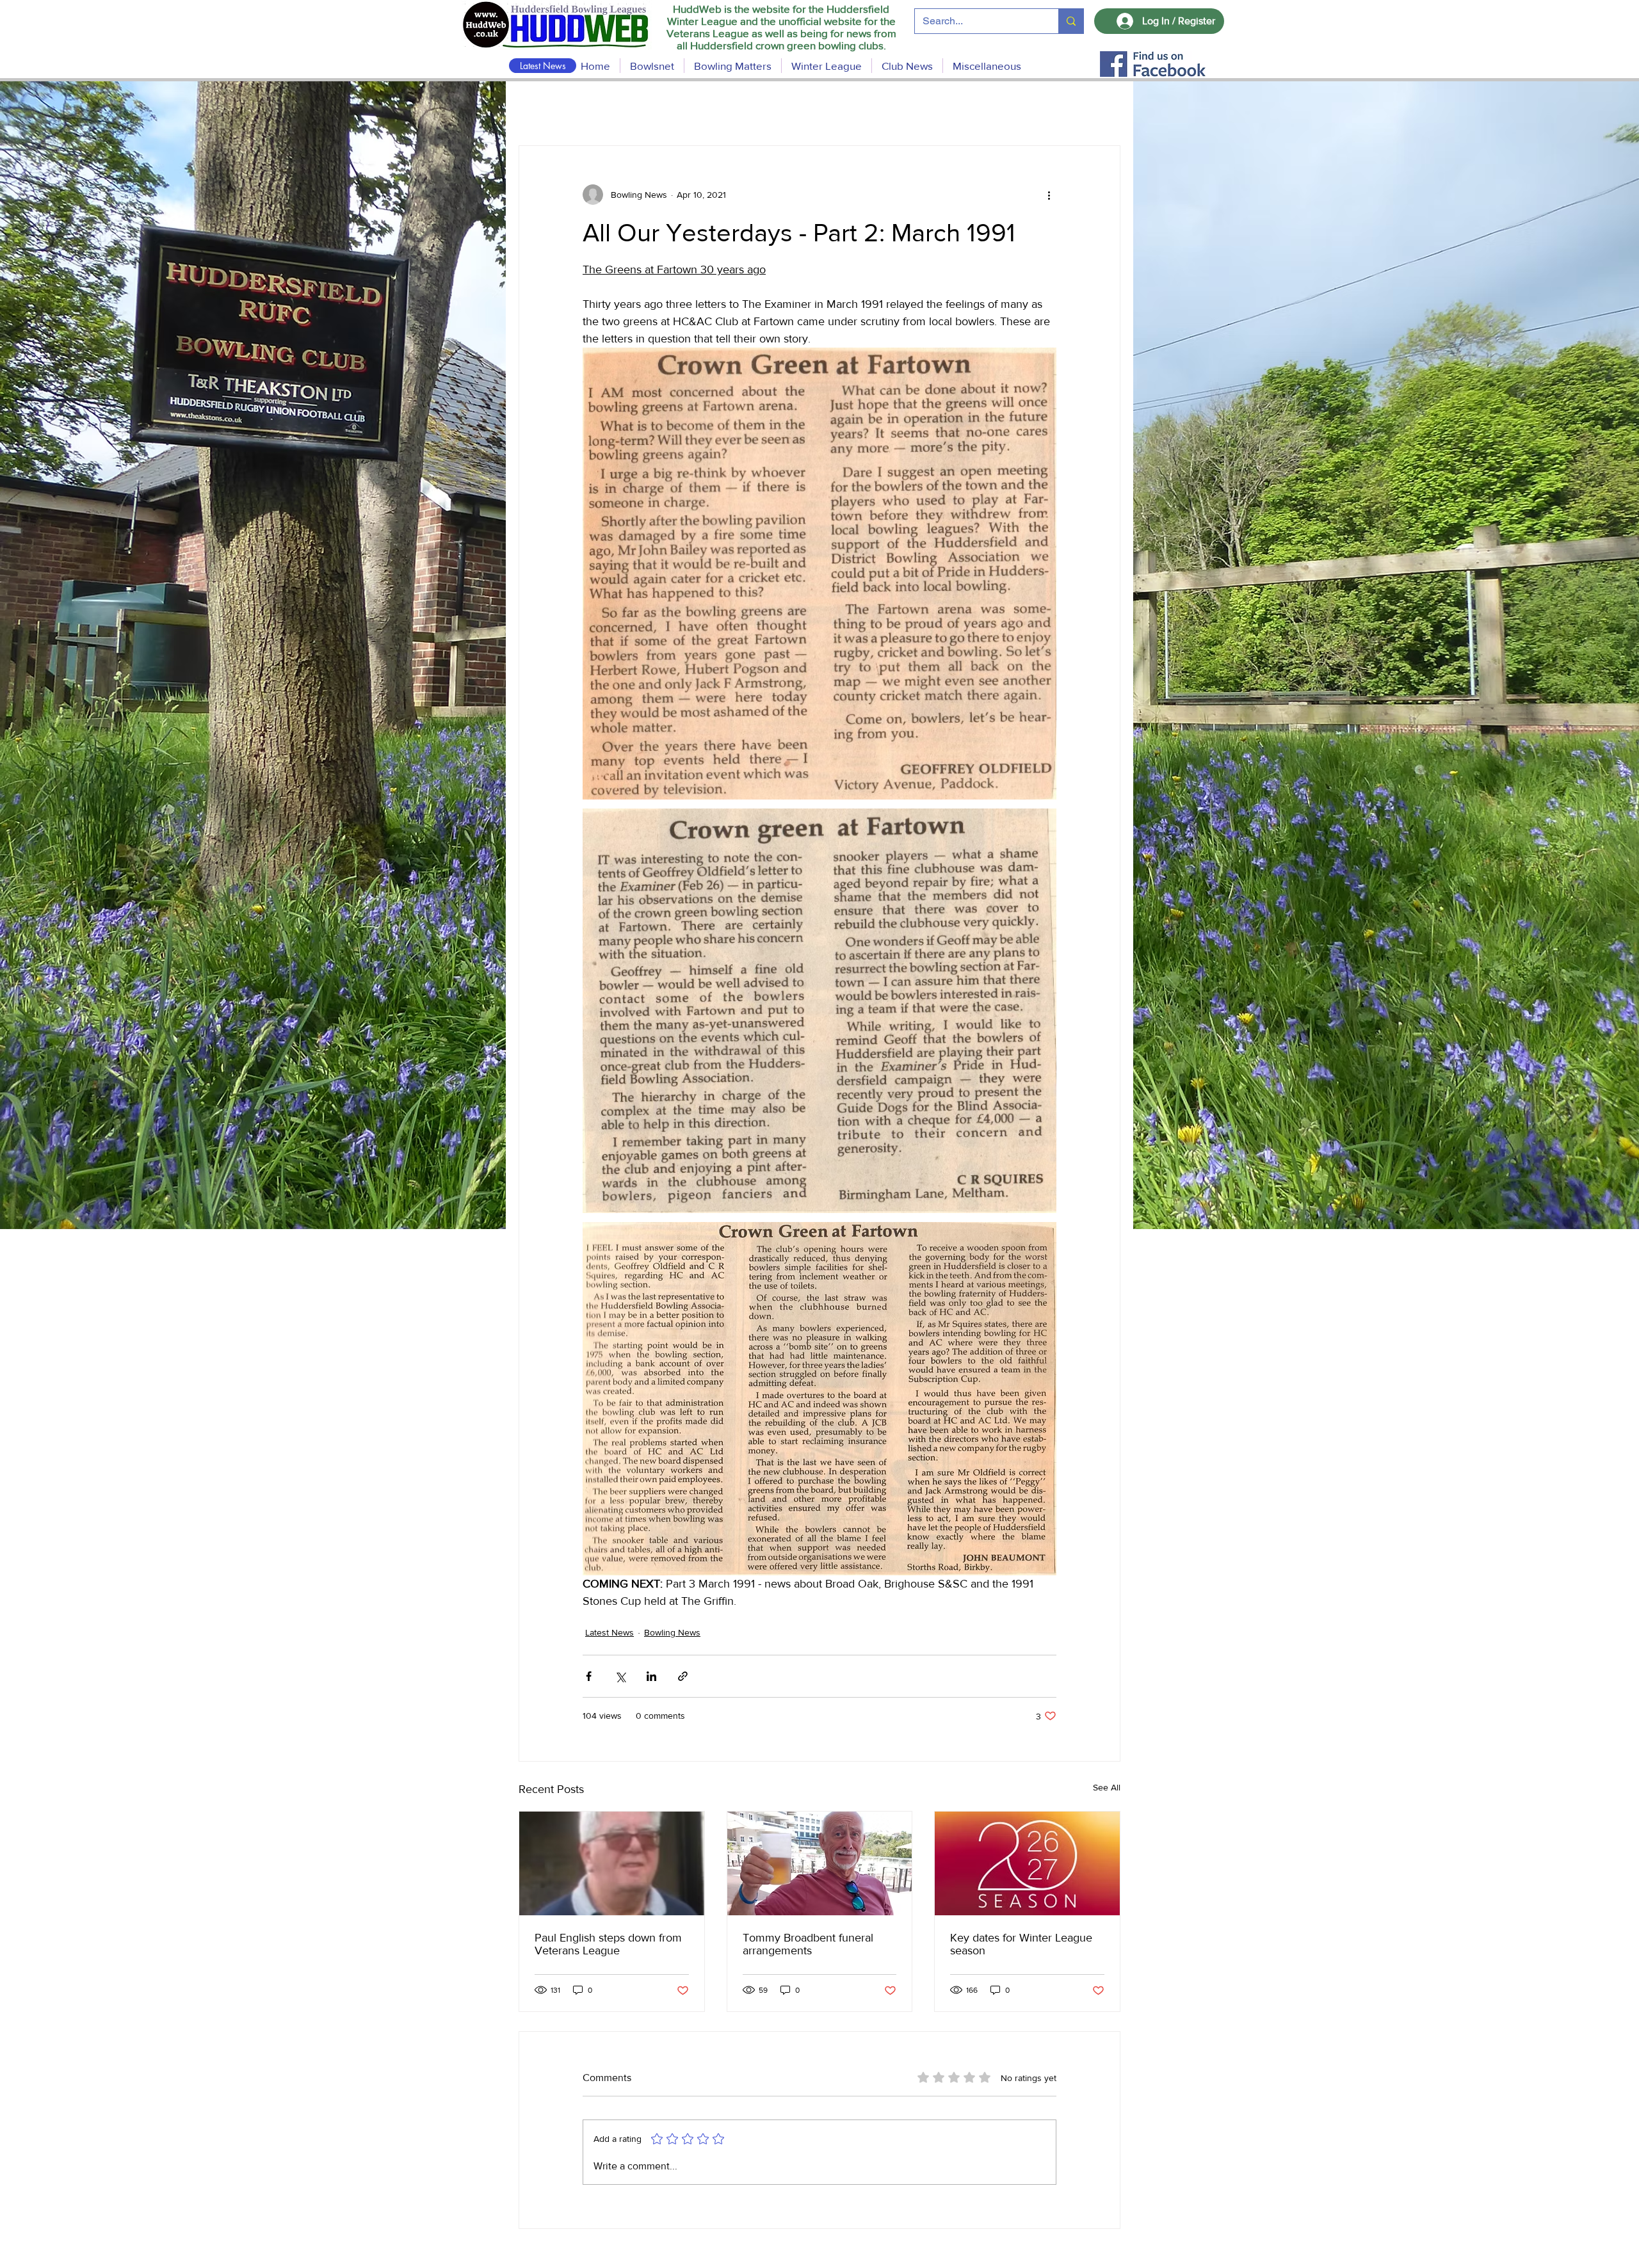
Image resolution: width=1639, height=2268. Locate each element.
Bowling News (672, 1632)
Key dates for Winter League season (1021, 1944)
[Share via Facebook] (589, 1676)
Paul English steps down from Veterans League (608, 1944)
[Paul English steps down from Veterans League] (612, 1863)
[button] (733, 66)
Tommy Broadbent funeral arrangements (808, 1944)
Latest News (610, 1632)
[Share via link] (683, 1676)
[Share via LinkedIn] (651, 1676)
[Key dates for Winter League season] (1027, 1863)
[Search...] (1071, 21)
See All (1107, 1787)
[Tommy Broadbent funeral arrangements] (820, 1863)
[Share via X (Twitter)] (620, 1676)
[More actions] (1049, 195)
